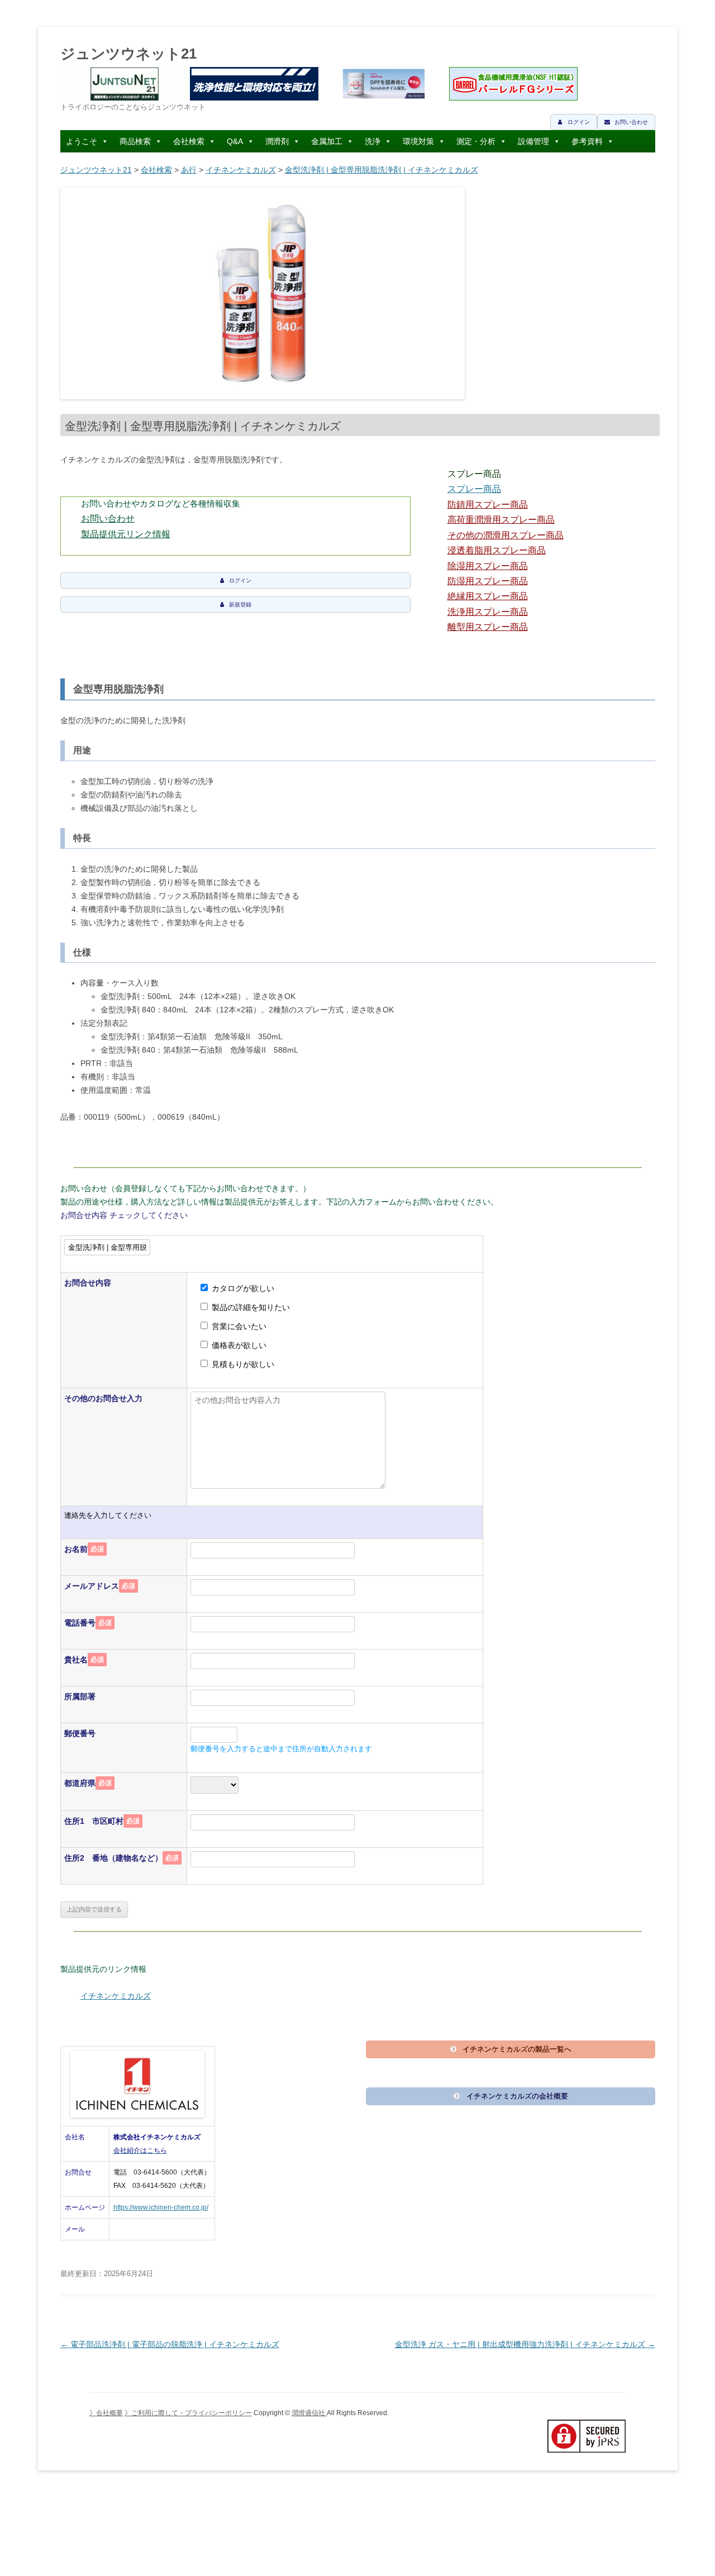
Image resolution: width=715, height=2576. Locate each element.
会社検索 (189, 141)
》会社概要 (106, 2413)
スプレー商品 (474, 489)
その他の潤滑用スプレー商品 (506, 535)
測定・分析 (476, 141)
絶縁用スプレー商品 (488, 596)
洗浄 (373, 141)
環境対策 (418, 141)
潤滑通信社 (309, 2413)
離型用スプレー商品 (488, 627)
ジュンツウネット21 (128, 54)
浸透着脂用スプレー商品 (497, 550)
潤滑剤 (277, 141)
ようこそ (82, 141)
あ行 (189, 170)
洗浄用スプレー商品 (488, 612)
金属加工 (327, 141)
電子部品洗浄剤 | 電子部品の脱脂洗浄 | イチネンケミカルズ (170, 2344)
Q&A (235, 141)
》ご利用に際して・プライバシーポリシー (188, 2413)
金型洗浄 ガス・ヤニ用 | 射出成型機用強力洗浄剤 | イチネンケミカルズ (525, 2344)
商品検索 (135, 141)
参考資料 (587, 141)
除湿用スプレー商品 (488, 566)
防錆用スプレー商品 (488, 505)
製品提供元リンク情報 (126, 534)
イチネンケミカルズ (241, 170)
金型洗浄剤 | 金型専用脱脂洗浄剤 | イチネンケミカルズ (382, 170)
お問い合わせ (108, 518)
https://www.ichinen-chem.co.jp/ (161, 2207)
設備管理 (533, 141)
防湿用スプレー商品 (488, 581)
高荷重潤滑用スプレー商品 (501, 520)
